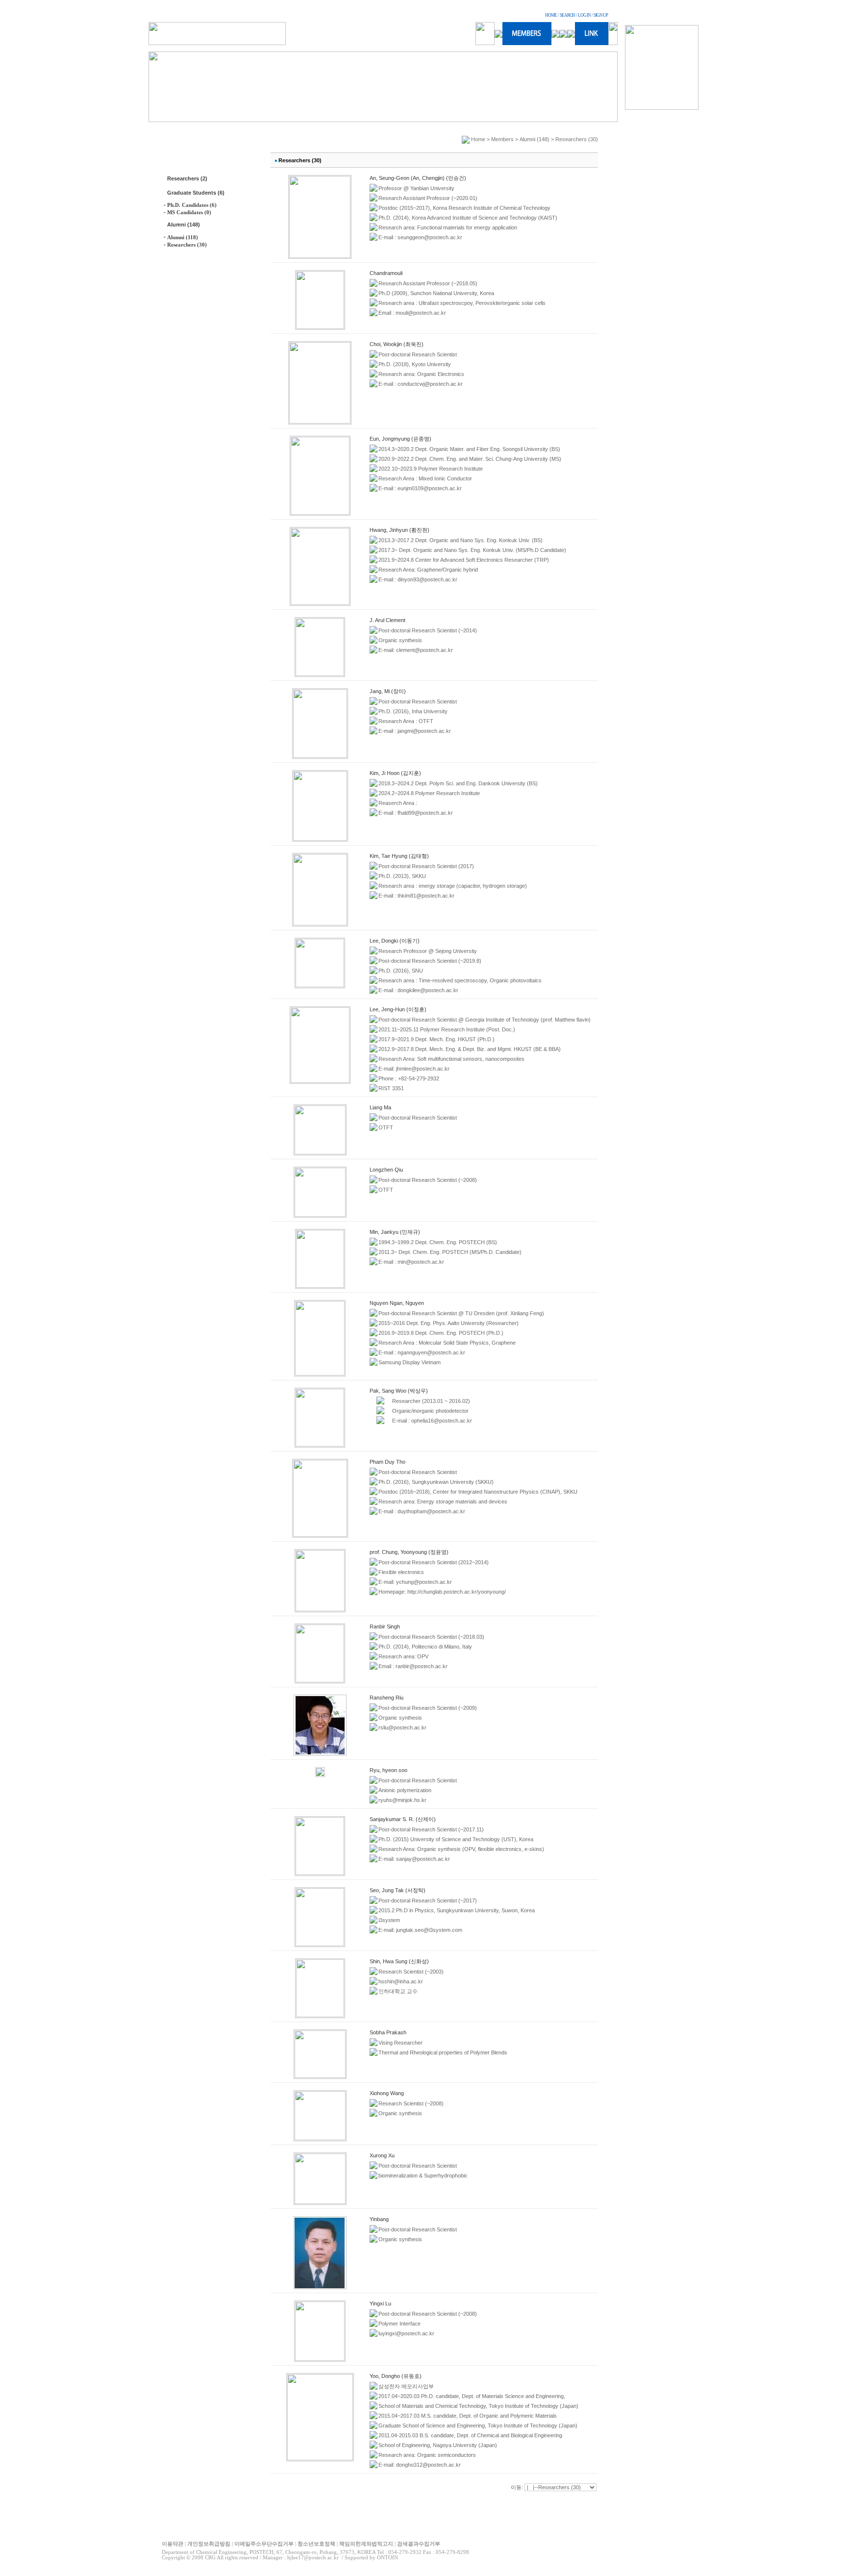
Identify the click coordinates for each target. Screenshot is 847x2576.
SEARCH (567, 15)
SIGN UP (601, 15)
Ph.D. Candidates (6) (192, 205)
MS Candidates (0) (189, 212)
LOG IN (584, 15)
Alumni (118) (183, 237)
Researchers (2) (187, 178)
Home (478, 139)
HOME (551, 15)
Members (502, 139)
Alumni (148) (184, 225)
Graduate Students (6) (196, 193)
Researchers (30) (187, 245)
